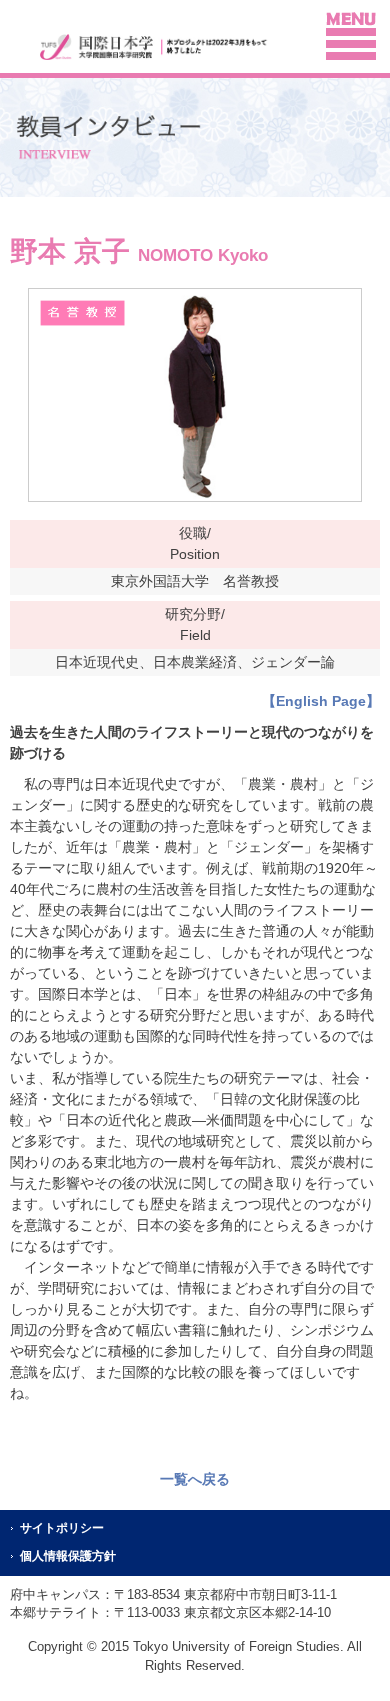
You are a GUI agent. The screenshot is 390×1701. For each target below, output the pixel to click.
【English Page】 (321, 701)
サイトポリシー (62, 1528)
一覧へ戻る (195, 1479)
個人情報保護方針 (68, 1556)
